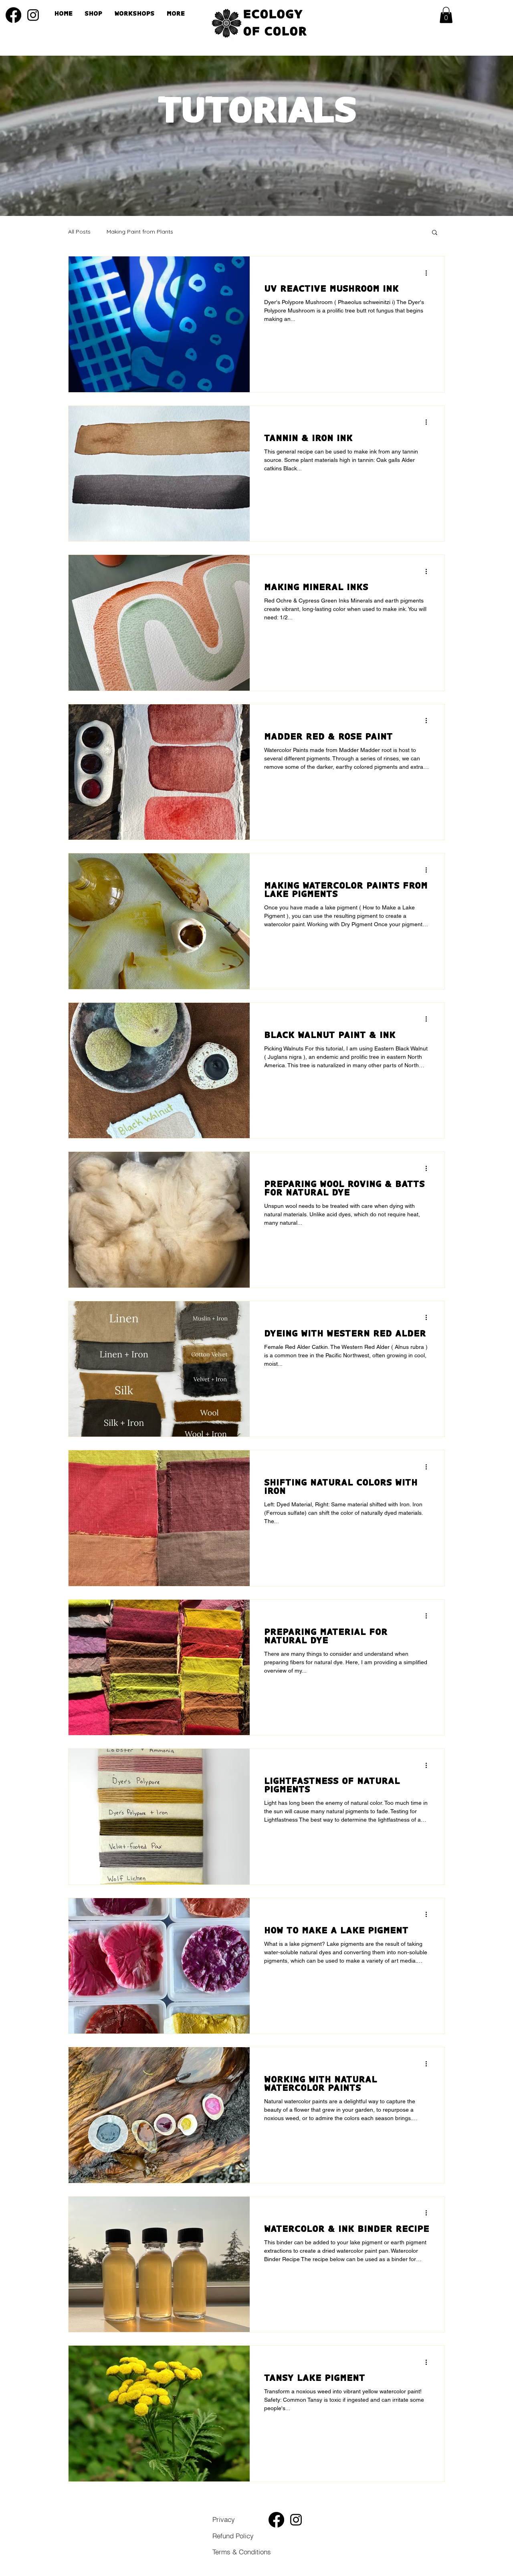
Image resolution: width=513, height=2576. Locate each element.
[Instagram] (33, 15)
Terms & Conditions (282, 2535)
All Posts (79, 232)
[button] (446, 15)
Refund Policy (275, 2544)
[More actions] (429, 273)
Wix (483, 2570)
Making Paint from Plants (140, 232)
